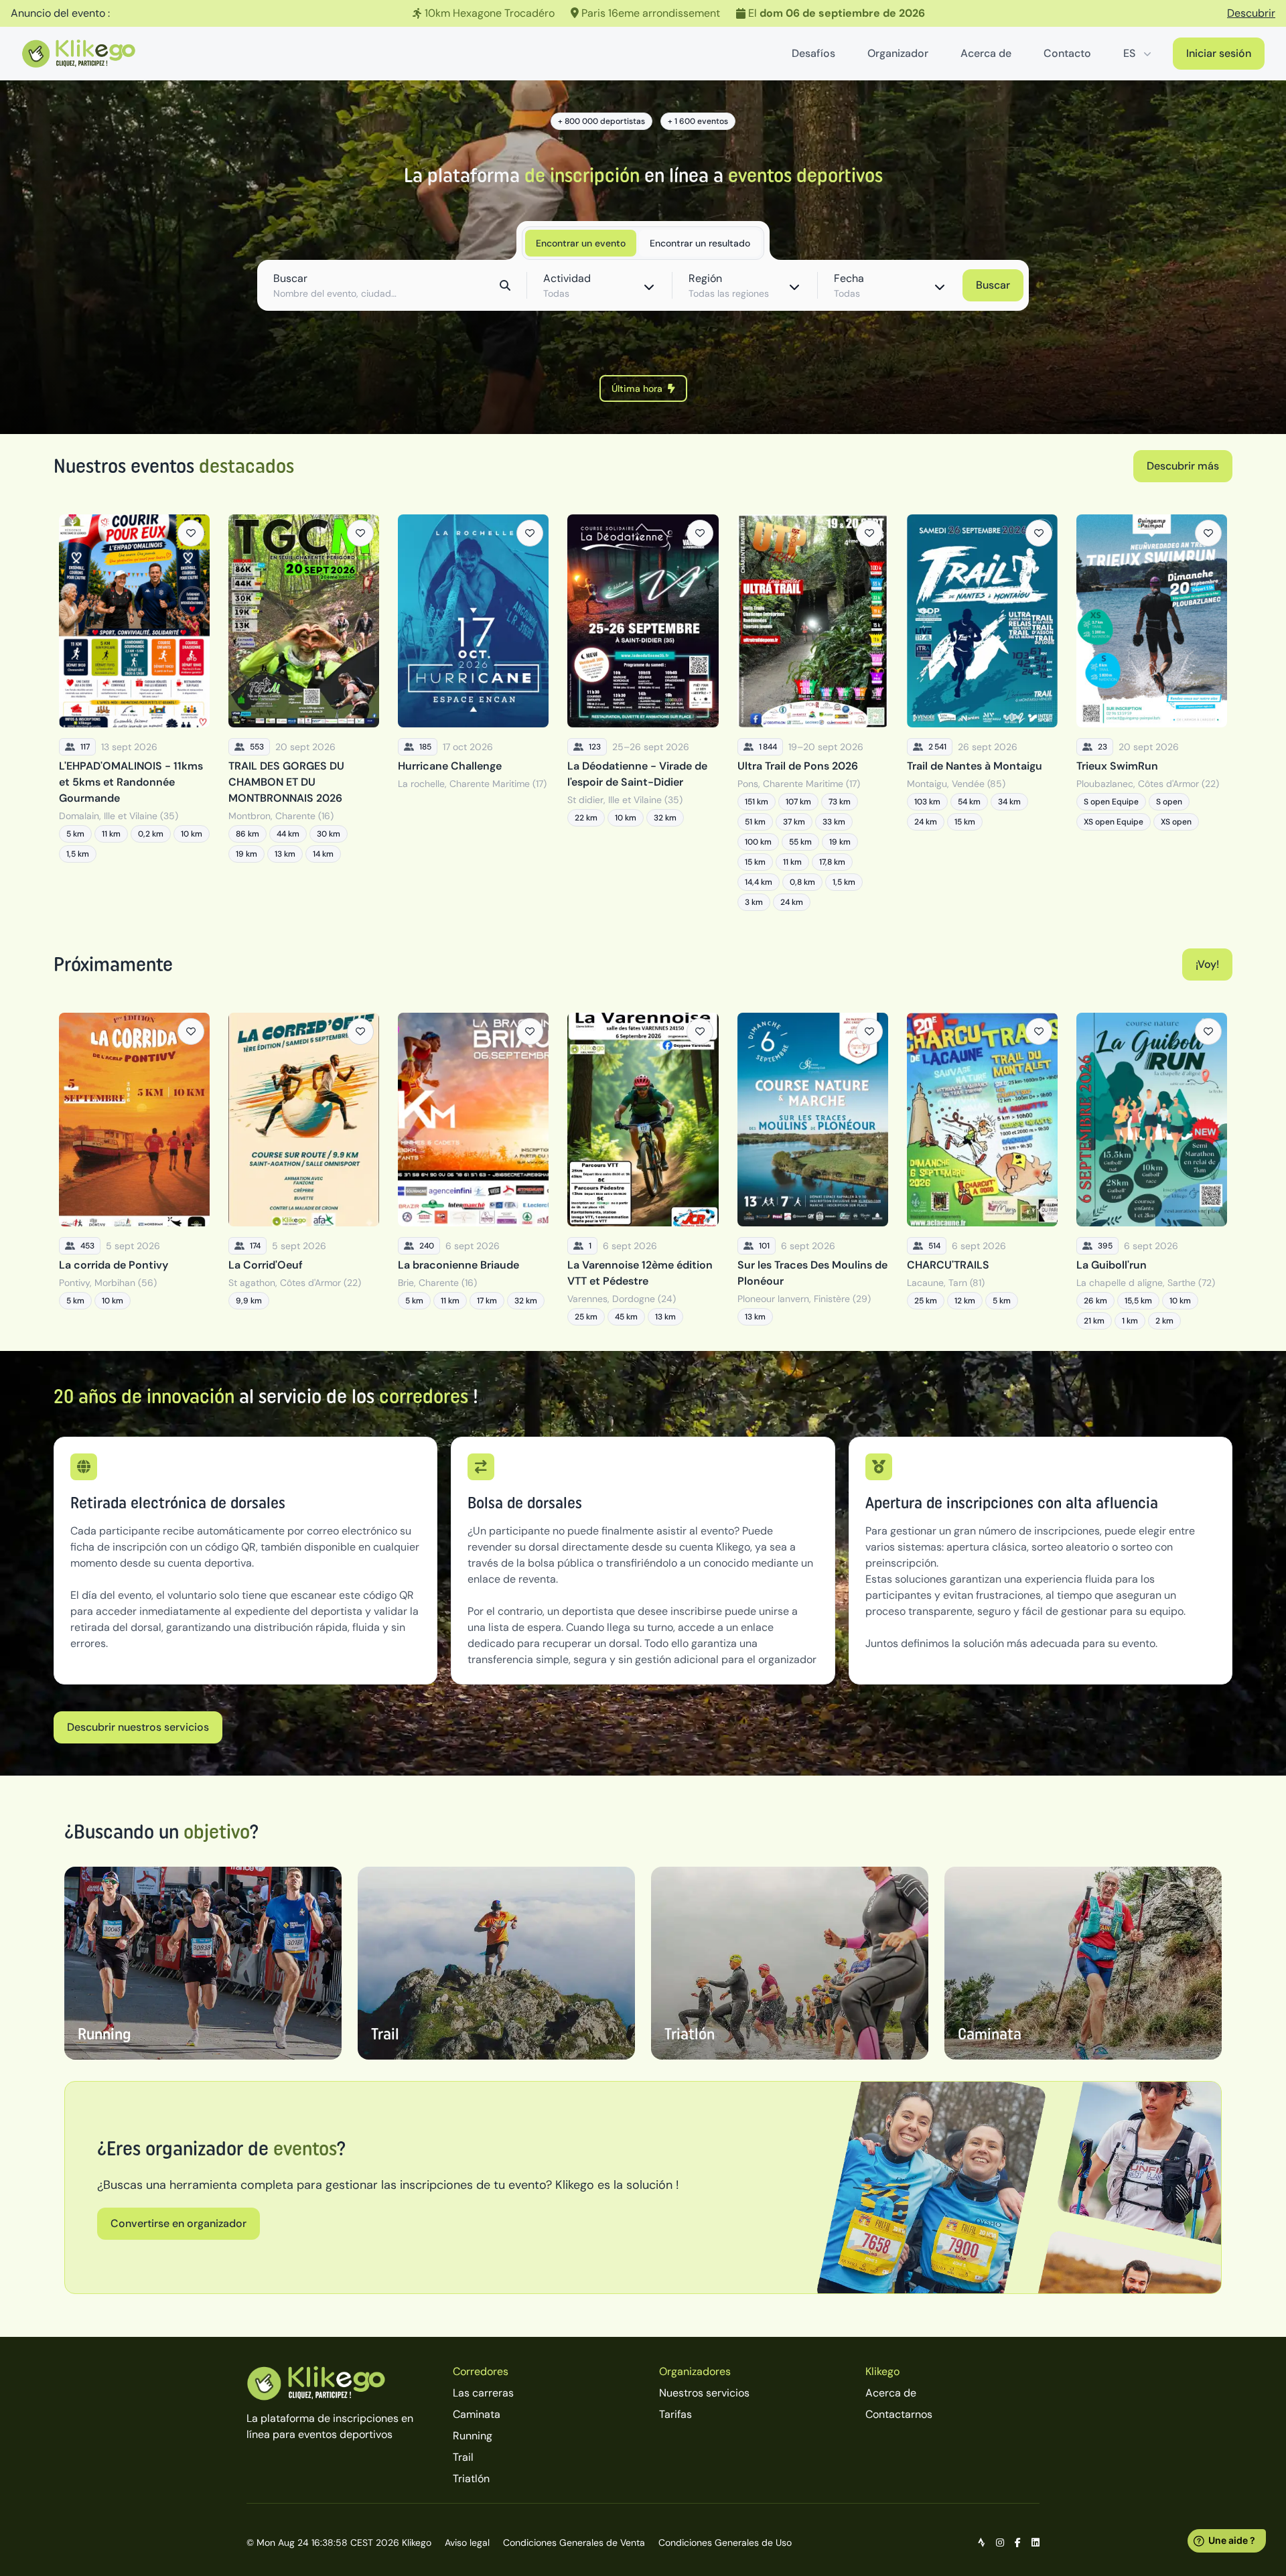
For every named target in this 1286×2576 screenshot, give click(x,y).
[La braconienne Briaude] (473, 1171)
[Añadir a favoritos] (191, 533)
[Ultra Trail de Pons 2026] (813, 713)
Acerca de (986, 53)
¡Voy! (1207, 964)
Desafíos (813, 53)
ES (1129, 53)
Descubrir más (1183, 466)
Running (473, 2436)
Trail (463, 2457)
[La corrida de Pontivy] (134, 1171)
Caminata (477, 2414)
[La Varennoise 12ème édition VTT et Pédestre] (643, 1171)
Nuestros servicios (704, 2393)
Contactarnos (899, 2414)
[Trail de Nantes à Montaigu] (982, 713)
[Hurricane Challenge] (473, 713)
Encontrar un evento (581, 243)
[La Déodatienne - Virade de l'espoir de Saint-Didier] (643, 713)
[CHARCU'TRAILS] (982, 1171)
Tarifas (675, 2414)
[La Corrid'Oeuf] (304, 1171)
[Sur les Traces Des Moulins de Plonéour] (813, 1171)
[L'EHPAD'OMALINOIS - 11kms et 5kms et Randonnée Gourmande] (134, 713)
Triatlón (471, 2479)
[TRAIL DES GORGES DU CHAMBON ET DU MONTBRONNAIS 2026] (304, 713)
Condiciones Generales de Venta (574, 2543)
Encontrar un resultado (700, 243)
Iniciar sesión (1219, 53)
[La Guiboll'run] (1152, 1171)
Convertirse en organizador (178, 2223)
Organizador (898, 53)
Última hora (637, 388)
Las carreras (483, 2393)
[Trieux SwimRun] (1152, 713)
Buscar (993, 285)
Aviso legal (467, 2543)
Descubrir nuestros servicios (138, 1727)
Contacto (1067, 53)
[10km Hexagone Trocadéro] (643, 13)
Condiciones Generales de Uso (725, 2543)
